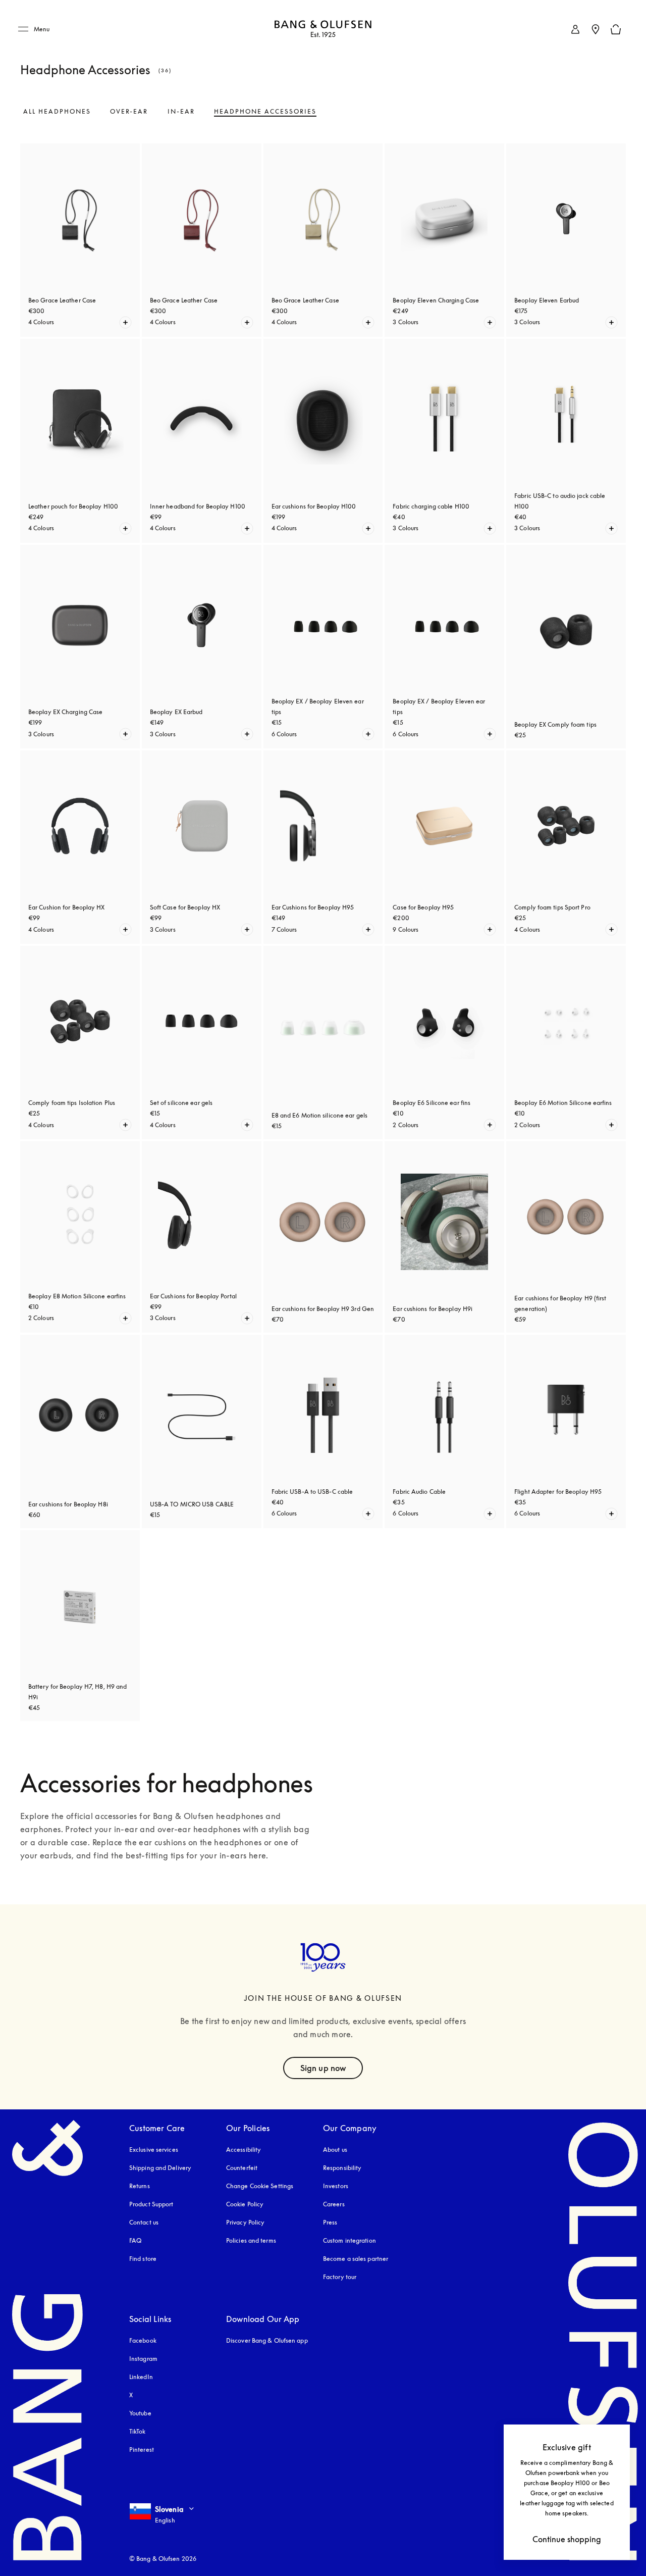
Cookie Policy (245, 2204)
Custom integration (349, 2240)
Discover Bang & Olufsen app (267, 2340)
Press (330, 2222)
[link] (575, 29)
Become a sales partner (356, 2259)
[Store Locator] (596, 29)
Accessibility (244, 2150)
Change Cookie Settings (260, 2186)
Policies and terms (251, 2240)
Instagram (143, 2359)
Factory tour (340, 2277)
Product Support (151, 2204)
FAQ (135, 2240)
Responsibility (342, 2168)
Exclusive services (154, 2150)
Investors (336, 2186)
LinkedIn (141, 2377)
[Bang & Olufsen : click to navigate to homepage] (323, 30)
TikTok (138, 2431)
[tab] (57, 112)
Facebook (143, 2340)
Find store (143, 2259)
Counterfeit (242, 2168)
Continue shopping (567, 2539)
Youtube (140, 2413)
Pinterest (142, 2449)
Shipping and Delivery (160, 2168)
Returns (140, 2186)
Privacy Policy (245, 2222)
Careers (334, 2204)
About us (335, 2150)
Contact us (144, 2222)
